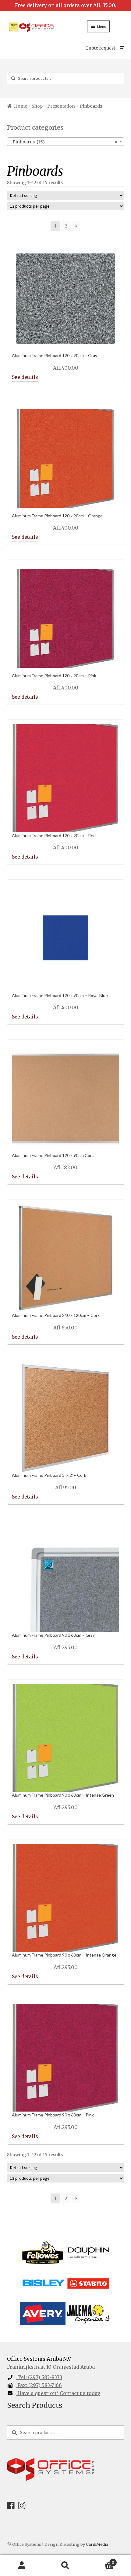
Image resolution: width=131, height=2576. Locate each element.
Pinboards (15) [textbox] (64, 142)
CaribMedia (97, 2544)
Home (21, 106)
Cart (101, 2560)
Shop (37, 106)
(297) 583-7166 (40, 2385)
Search (65, 2566)
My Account (22, 2566)
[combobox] (66, 142)
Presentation (61, 106)
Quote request (100, 48)
